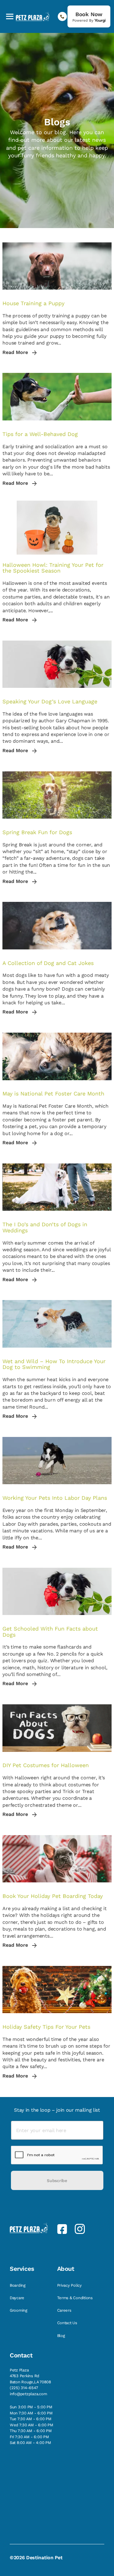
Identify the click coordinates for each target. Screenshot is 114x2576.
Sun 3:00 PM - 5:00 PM (31, 2407)
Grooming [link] (19, 2310)
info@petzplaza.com (28, 2394)
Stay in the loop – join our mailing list (57, 2110)
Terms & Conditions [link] (76, 2298)
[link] (89, 16)
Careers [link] (65, 2310)
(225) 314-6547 (24, 2388)
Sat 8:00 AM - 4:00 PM (30, 2443)
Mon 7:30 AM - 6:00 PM (31, 2413)
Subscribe (57, 2181)
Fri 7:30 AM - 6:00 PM (29, 2437)
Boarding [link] (18, 2285)
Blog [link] (62, 2336)
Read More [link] (16, 352)
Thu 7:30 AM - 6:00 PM (31, 2431)
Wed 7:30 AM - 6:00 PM (31, 2425)
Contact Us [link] (68, 2323)
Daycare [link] (18, 2298)
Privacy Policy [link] (70, 2285)
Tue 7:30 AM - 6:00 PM (31, 2419)
